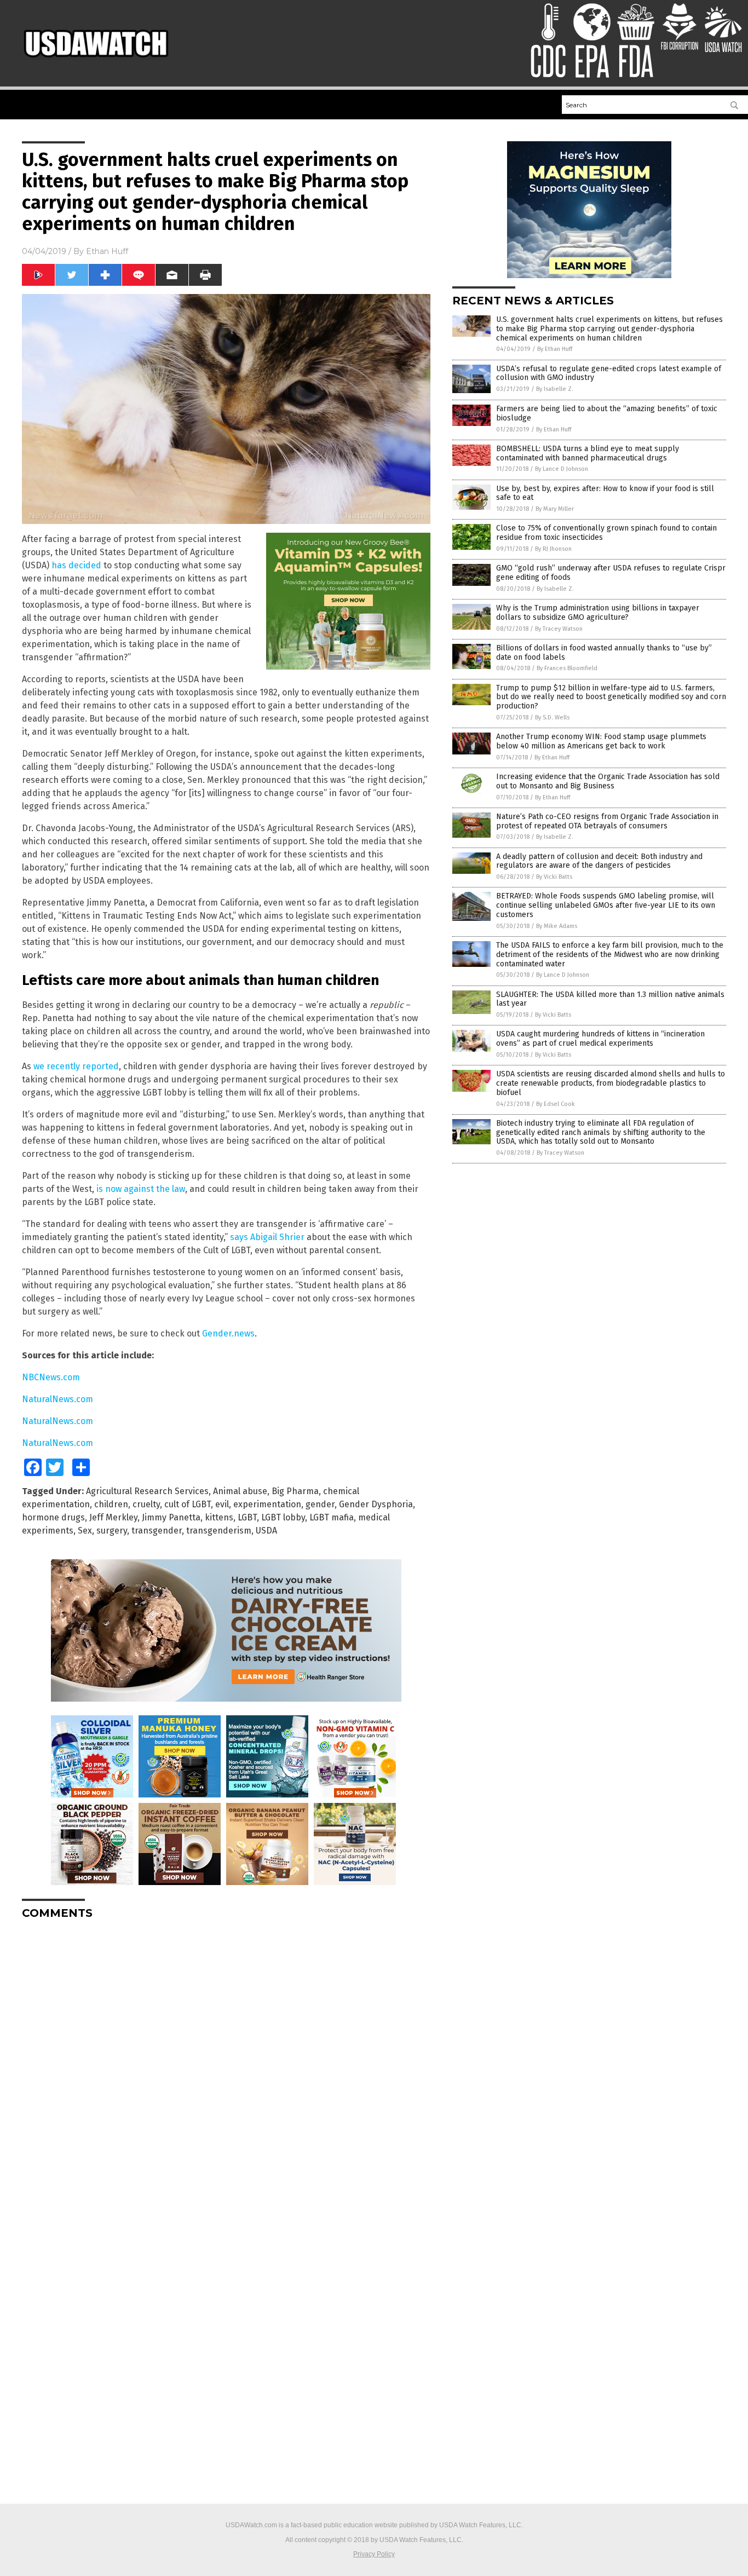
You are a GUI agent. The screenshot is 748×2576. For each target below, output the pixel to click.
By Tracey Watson (559, 629)
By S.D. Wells (552, 718)
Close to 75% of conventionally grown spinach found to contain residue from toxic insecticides (606, 533)
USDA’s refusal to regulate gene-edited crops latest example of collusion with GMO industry (609, 373)
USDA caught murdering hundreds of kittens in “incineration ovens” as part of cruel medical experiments (600, 1039)
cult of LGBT (188, 1504)
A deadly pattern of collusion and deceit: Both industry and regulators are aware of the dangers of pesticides (599, 861)
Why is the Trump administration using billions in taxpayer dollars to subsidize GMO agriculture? (598, 613)
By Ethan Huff (555, 349)
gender (320, 1504)
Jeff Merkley (113, 1517)
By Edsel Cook (556, 1104)
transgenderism (219, 1531)
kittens (219, 1517)
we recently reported (76, 1066)
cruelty (146, 1504)
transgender (157, 1531)
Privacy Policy (374, 2554)
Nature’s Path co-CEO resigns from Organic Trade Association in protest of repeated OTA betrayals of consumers (607, 821)
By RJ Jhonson (553, 549)
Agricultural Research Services (147, 1491)
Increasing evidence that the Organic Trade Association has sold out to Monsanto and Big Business (608, 781)
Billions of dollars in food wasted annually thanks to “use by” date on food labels (604, 653)
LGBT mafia (332, 1517)
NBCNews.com (51, 1377)
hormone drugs (53, 1517)
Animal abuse (240, 1491)
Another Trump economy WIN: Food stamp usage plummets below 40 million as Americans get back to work (601, 741)
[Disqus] (226, 2065)
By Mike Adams (557, 926)
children (111, 1504)
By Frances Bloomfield (567, 668)
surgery (112, 1531)
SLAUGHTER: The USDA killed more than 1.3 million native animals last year (610, 999)
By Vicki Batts (554, 877)
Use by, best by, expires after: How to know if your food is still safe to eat (605, 493)
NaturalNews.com (57, 1399)
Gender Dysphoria (376, 1504)
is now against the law (141, 1189)
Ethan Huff (107, 251)
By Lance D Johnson (562, 469)
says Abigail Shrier (267, 1237)
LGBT (247, 1517)
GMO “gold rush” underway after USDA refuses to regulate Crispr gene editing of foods (611, 573)
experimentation (267, 1504)
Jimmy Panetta (171, 1517)
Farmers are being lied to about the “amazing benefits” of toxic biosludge (607, 413)
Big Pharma (295, 1491)
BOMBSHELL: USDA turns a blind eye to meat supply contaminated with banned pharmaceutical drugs (588, 453)
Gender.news (228, 1333)
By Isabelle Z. (555, 389)
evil (222, 1504)
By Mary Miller (555, 509)
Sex (85, 1531)
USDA (266, 1531)
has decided (76, 565)
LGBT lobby (283, 1517)
